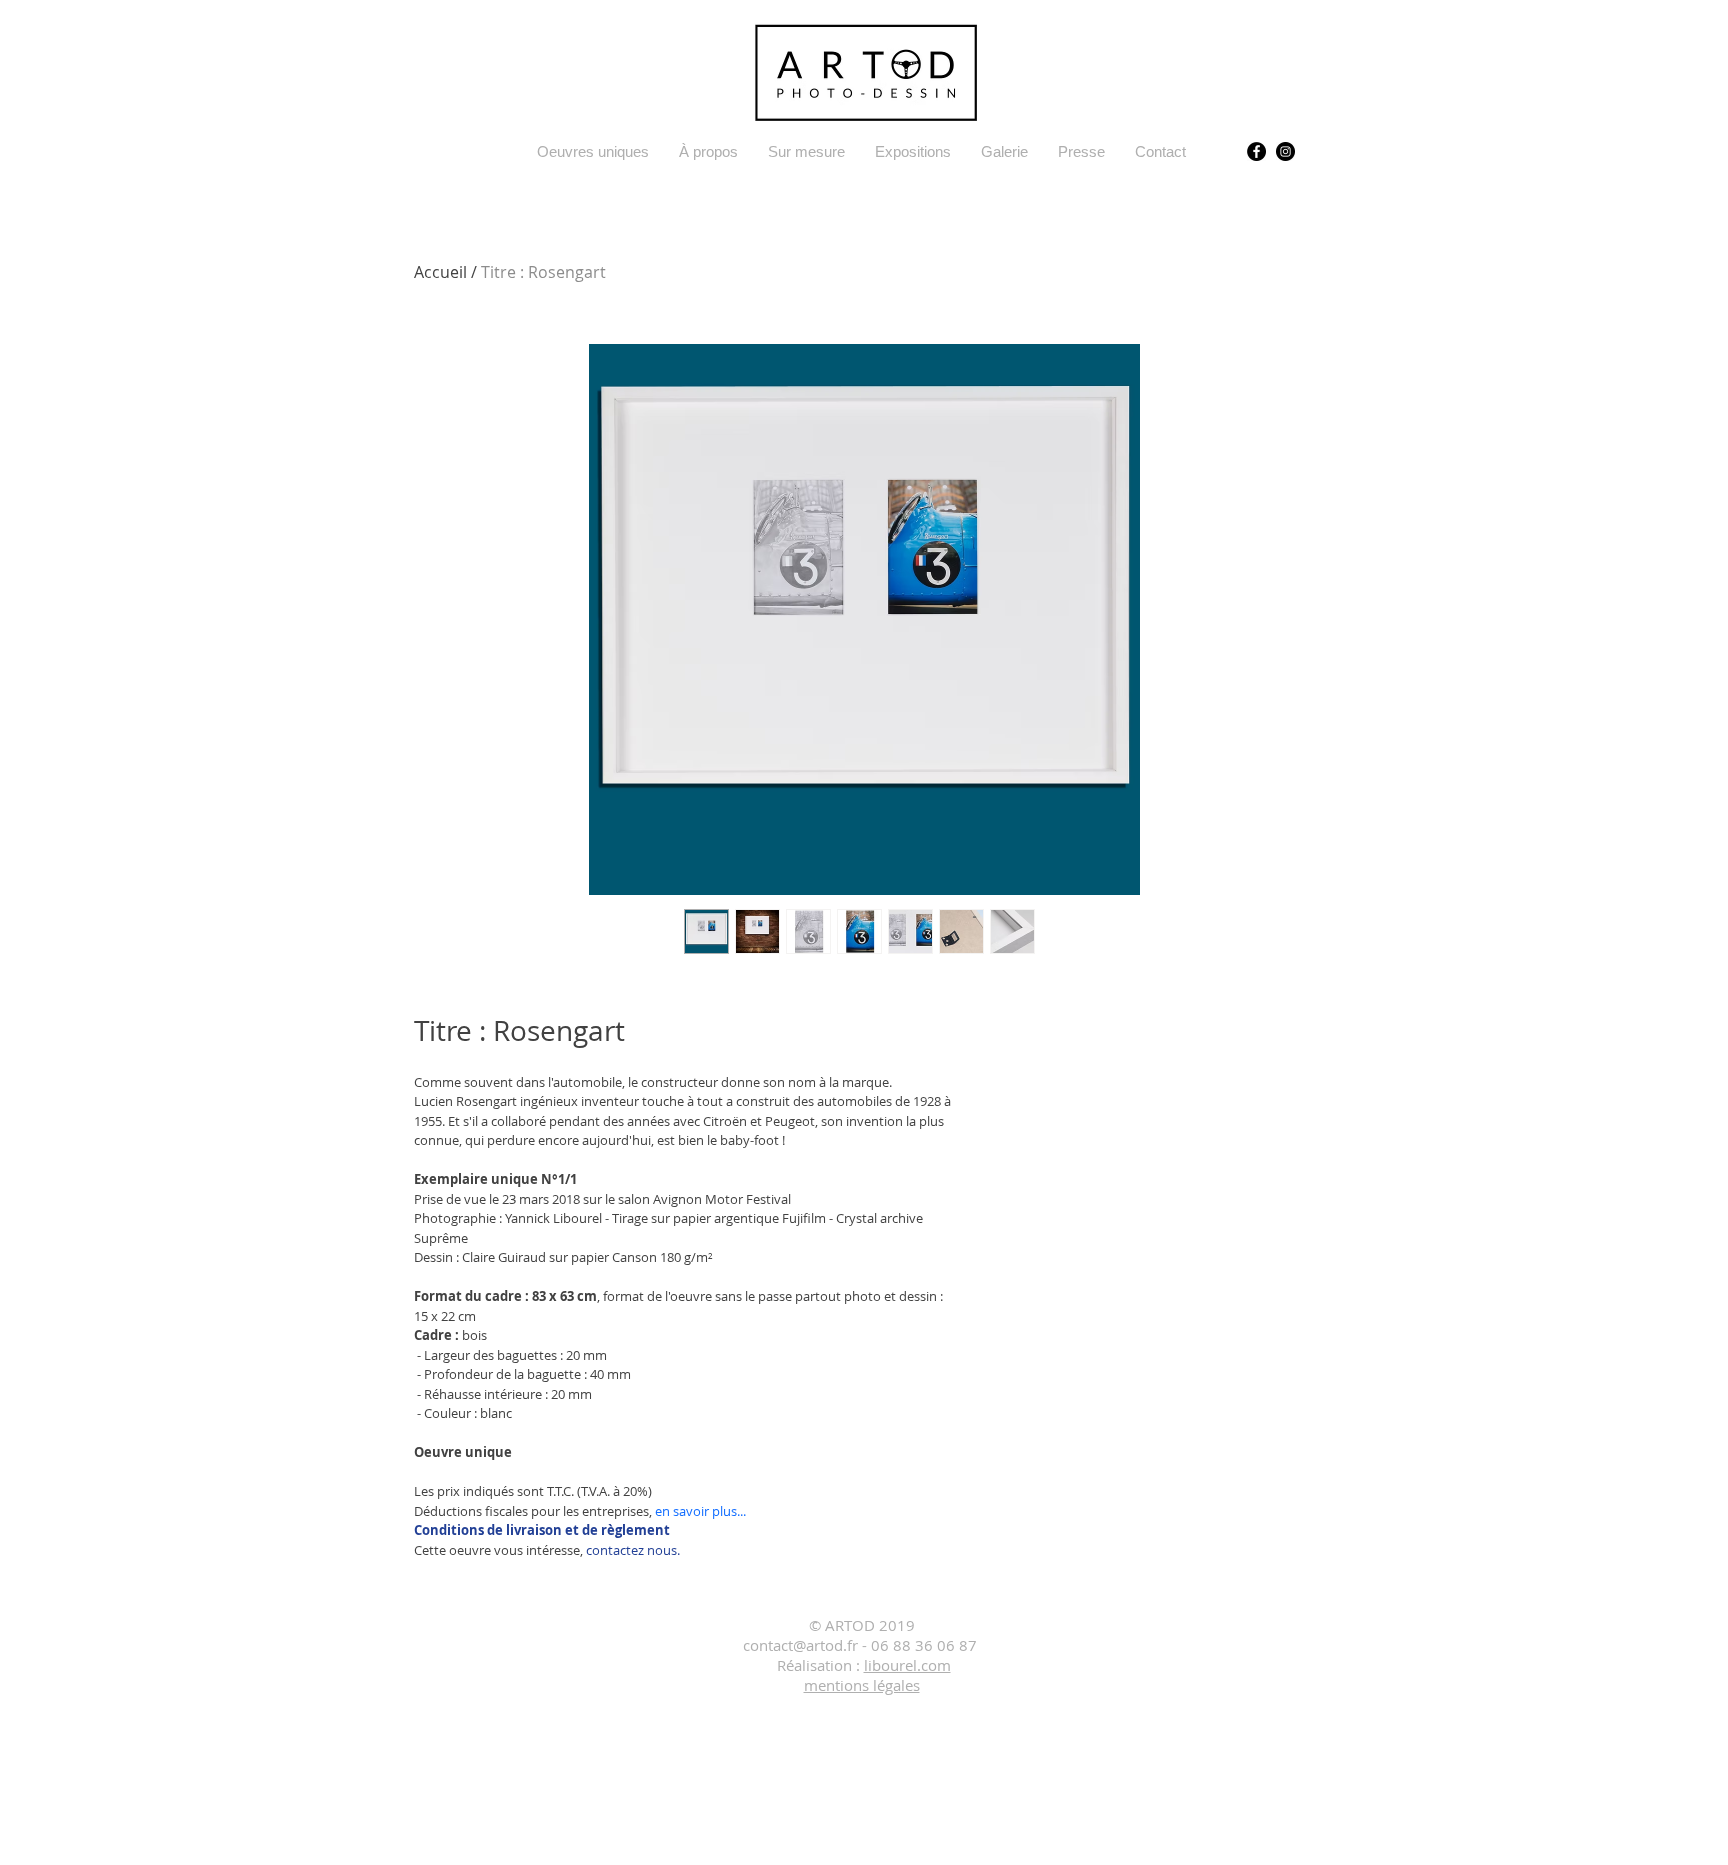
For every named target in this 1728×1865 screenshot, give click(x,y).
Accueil (440, 272)
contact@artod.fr (800, 1645)
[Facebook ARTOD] (1256, 151)
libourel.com (907, 1665)
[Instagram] (1285, 151)
